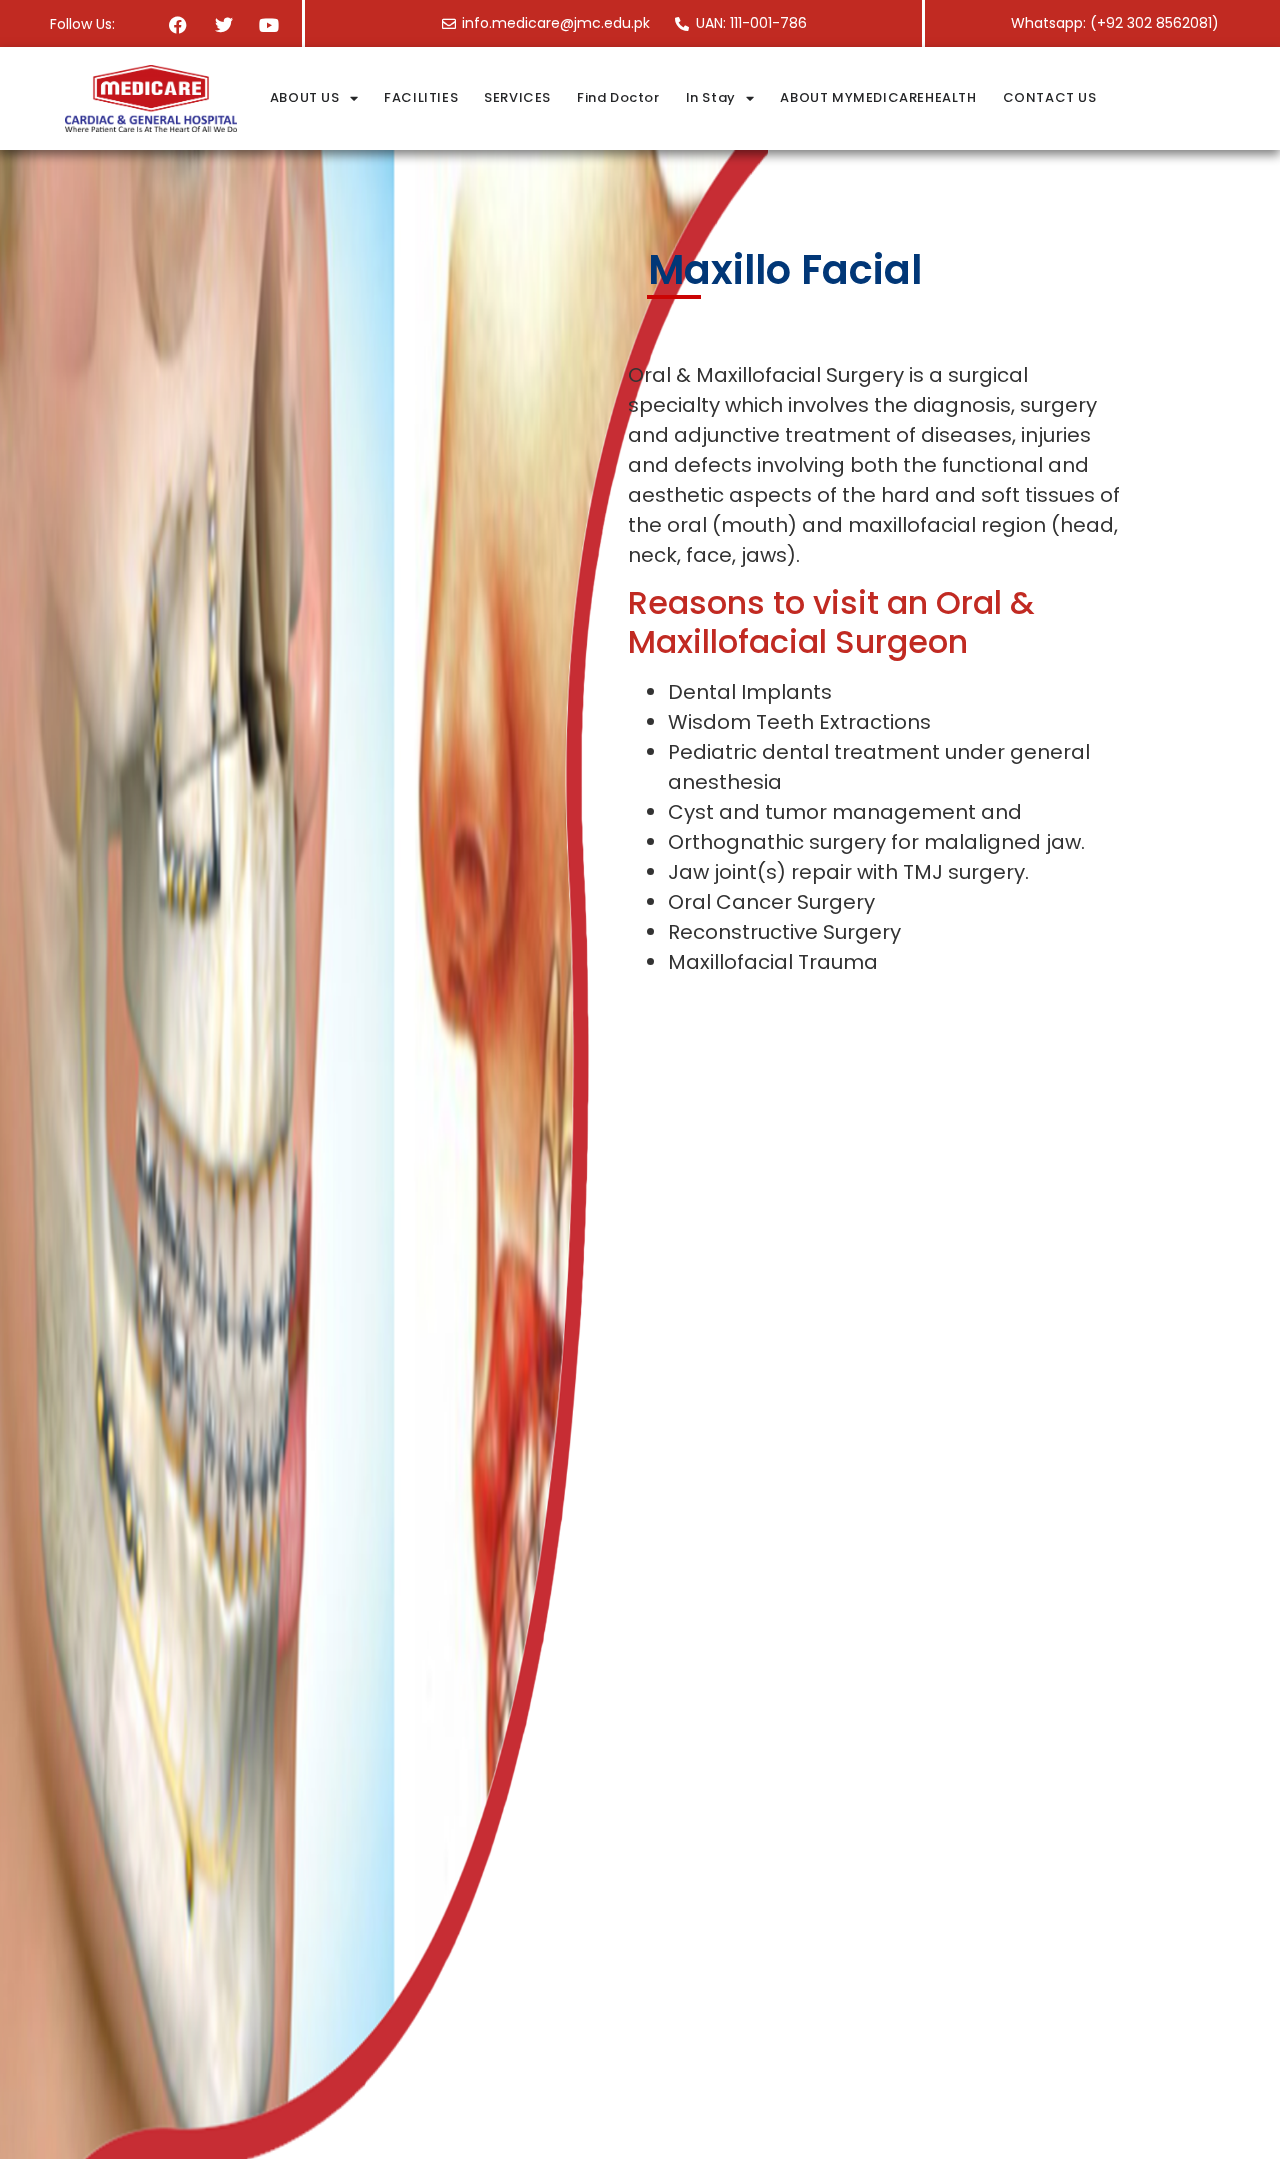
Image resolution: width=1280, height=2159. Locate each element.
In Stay (711, 97)
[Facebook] (178, 24)
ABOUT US (305, 97)
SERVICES (517, 97)
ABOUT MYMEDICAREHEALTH (878, 97)
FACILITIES (421, 97)
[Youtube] (268, 24)
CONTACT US (1050, 97)
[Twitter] (223, 24)
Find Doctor (618, 97)
